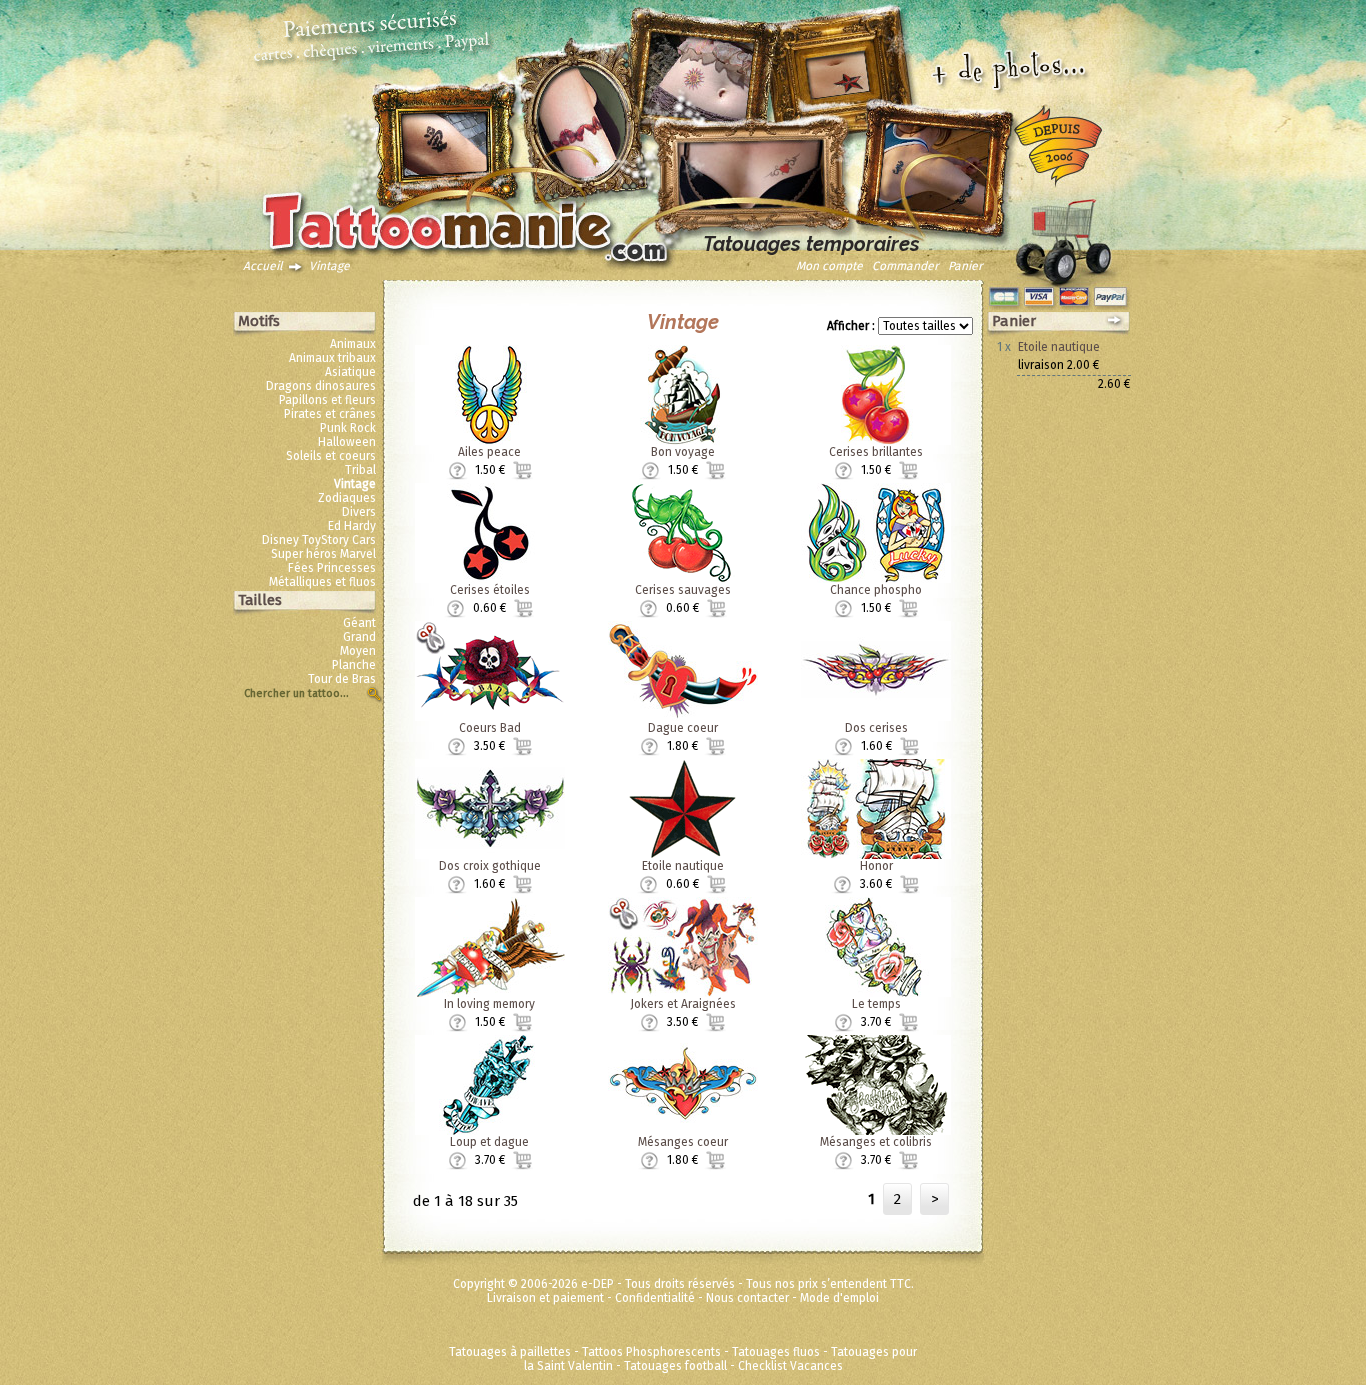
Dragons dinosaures (321, 386)
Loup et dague (489, 1142)
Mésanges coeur (683, 1142)
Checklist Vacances (790, 1366)
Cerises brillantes (876, 452)
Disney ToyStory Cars (319, 540)
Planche (354, 665)
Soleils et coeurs (331, 456)
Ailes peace (489, 452)
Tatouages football (675, 1366)
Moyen (358, 651)
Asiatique (350, 372)
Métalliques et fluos (322, 582)
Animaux (353, 344)
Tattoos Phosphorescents (651, 1352)
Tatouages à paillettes (510, 1352)
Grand (359, 637)
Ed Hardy (352, 526)
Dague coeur (683, 728)
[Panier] (1063, 237)
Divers (359, 512)
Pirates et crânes (330, 414)
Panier (965, 266)
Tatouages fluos (776, 1352)
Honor (876, 866)
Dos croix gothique (490, 866)
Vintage (329, 266)
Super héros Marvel (323, 554)
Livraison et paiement (545, 1298)
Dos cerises (876, 728)
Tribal (360, 470)
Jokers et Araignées (683, 1004)
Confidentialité (655, 1298)
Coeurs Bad (490, 728)
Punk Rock (348, 428)
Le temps (876, 1004)
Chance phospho (876, 590)
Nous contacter (747, 1298)
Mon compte (829, 266)
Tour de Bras (342, 679)
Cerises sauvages (683, 590)
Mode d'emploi (839, 1298)
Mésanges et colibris (876, 1142)
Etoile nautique (683, 866)
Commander (905, 266)
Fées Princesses (332, 568)
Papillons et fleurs (327, 400)
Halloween (347, 442)
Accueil (263, 266)
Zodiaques (347, 498)
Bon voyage (683, 452)
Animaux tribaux (332, 358)
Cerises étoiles (490, 590)
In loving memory (489, 1004)
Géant (359, 623)
